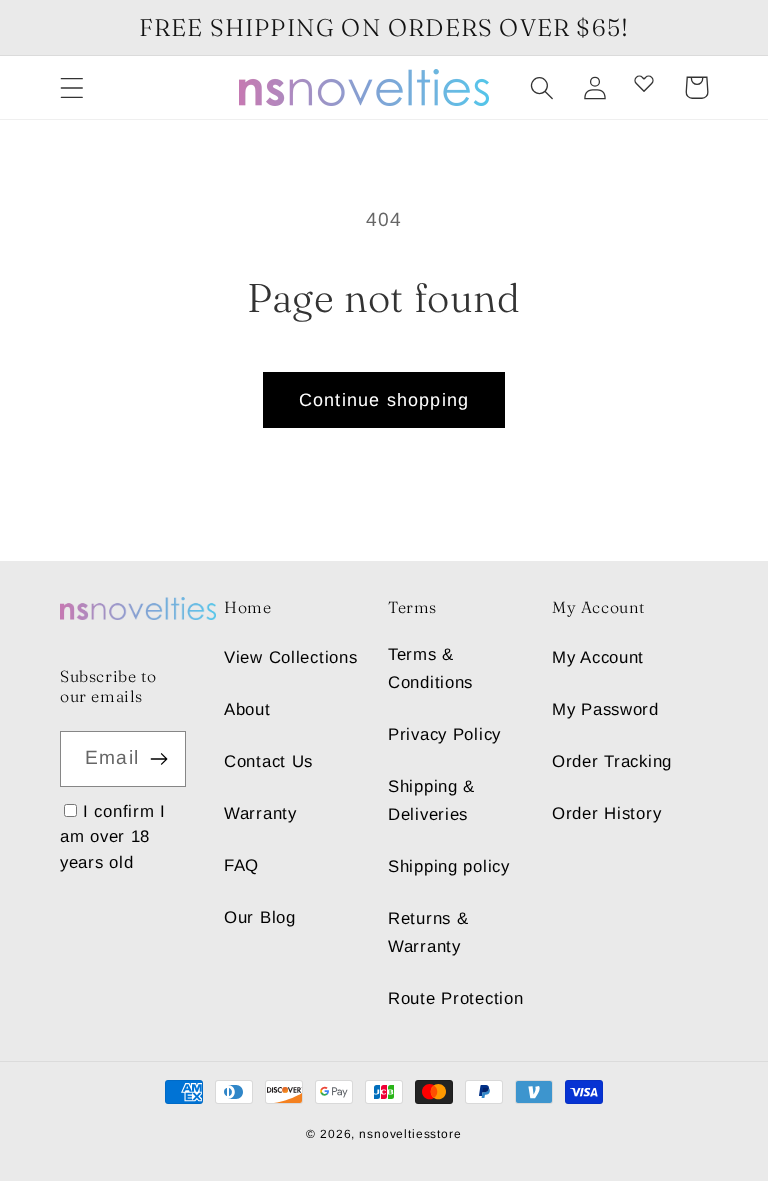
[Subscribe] (158, 759)
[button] (72, 87)
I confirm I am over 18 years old (113, 836)
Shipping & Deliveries (431, 800)
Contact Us (268, 761)
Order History (606, 813)
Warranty (260, 813)
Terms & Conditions (430, 668)
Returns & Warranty (428, 932)
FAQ (241, 865)
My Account (598, 657)
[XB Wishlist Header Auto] (644, 83)
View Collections (291, 657)
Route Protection (456, 998)
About (247, 709)
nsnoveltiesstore (410, 1134)
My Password (605, 709)
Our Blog (260, 917)
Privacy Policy (444, 734)
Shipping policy (449, 866)
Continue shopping (384, 400)
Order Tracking (612, 761)
